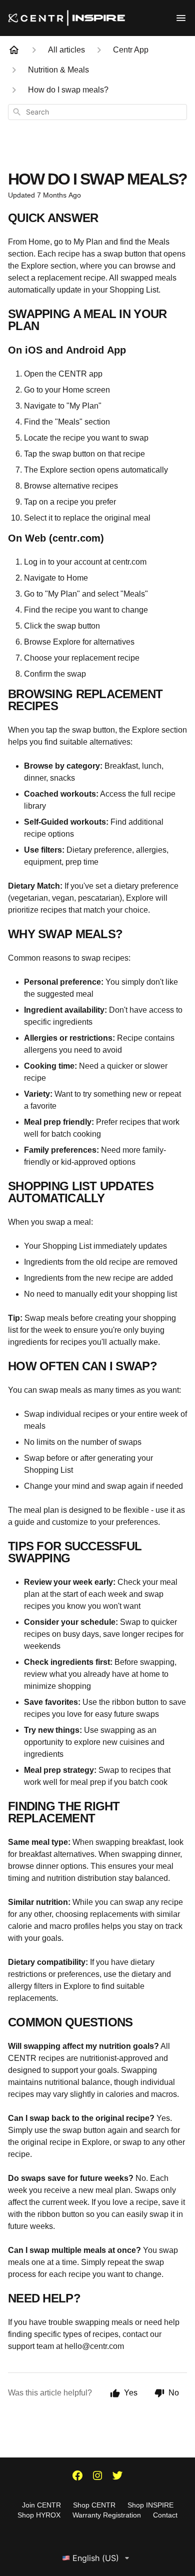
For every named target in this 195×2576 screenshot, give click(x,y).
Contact (165, 2515)
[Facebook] (77, 2476)
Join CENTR (41, 2505)
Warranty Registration (107, 2515)
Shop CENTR (94, 2505)
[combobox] (97, 112)
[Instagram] (97, 2476)
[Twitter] (117, 2476)
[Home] (14, 50)
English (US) (96, 2558)
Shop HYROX (39, 2515)
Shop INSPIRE (150, 2505)
